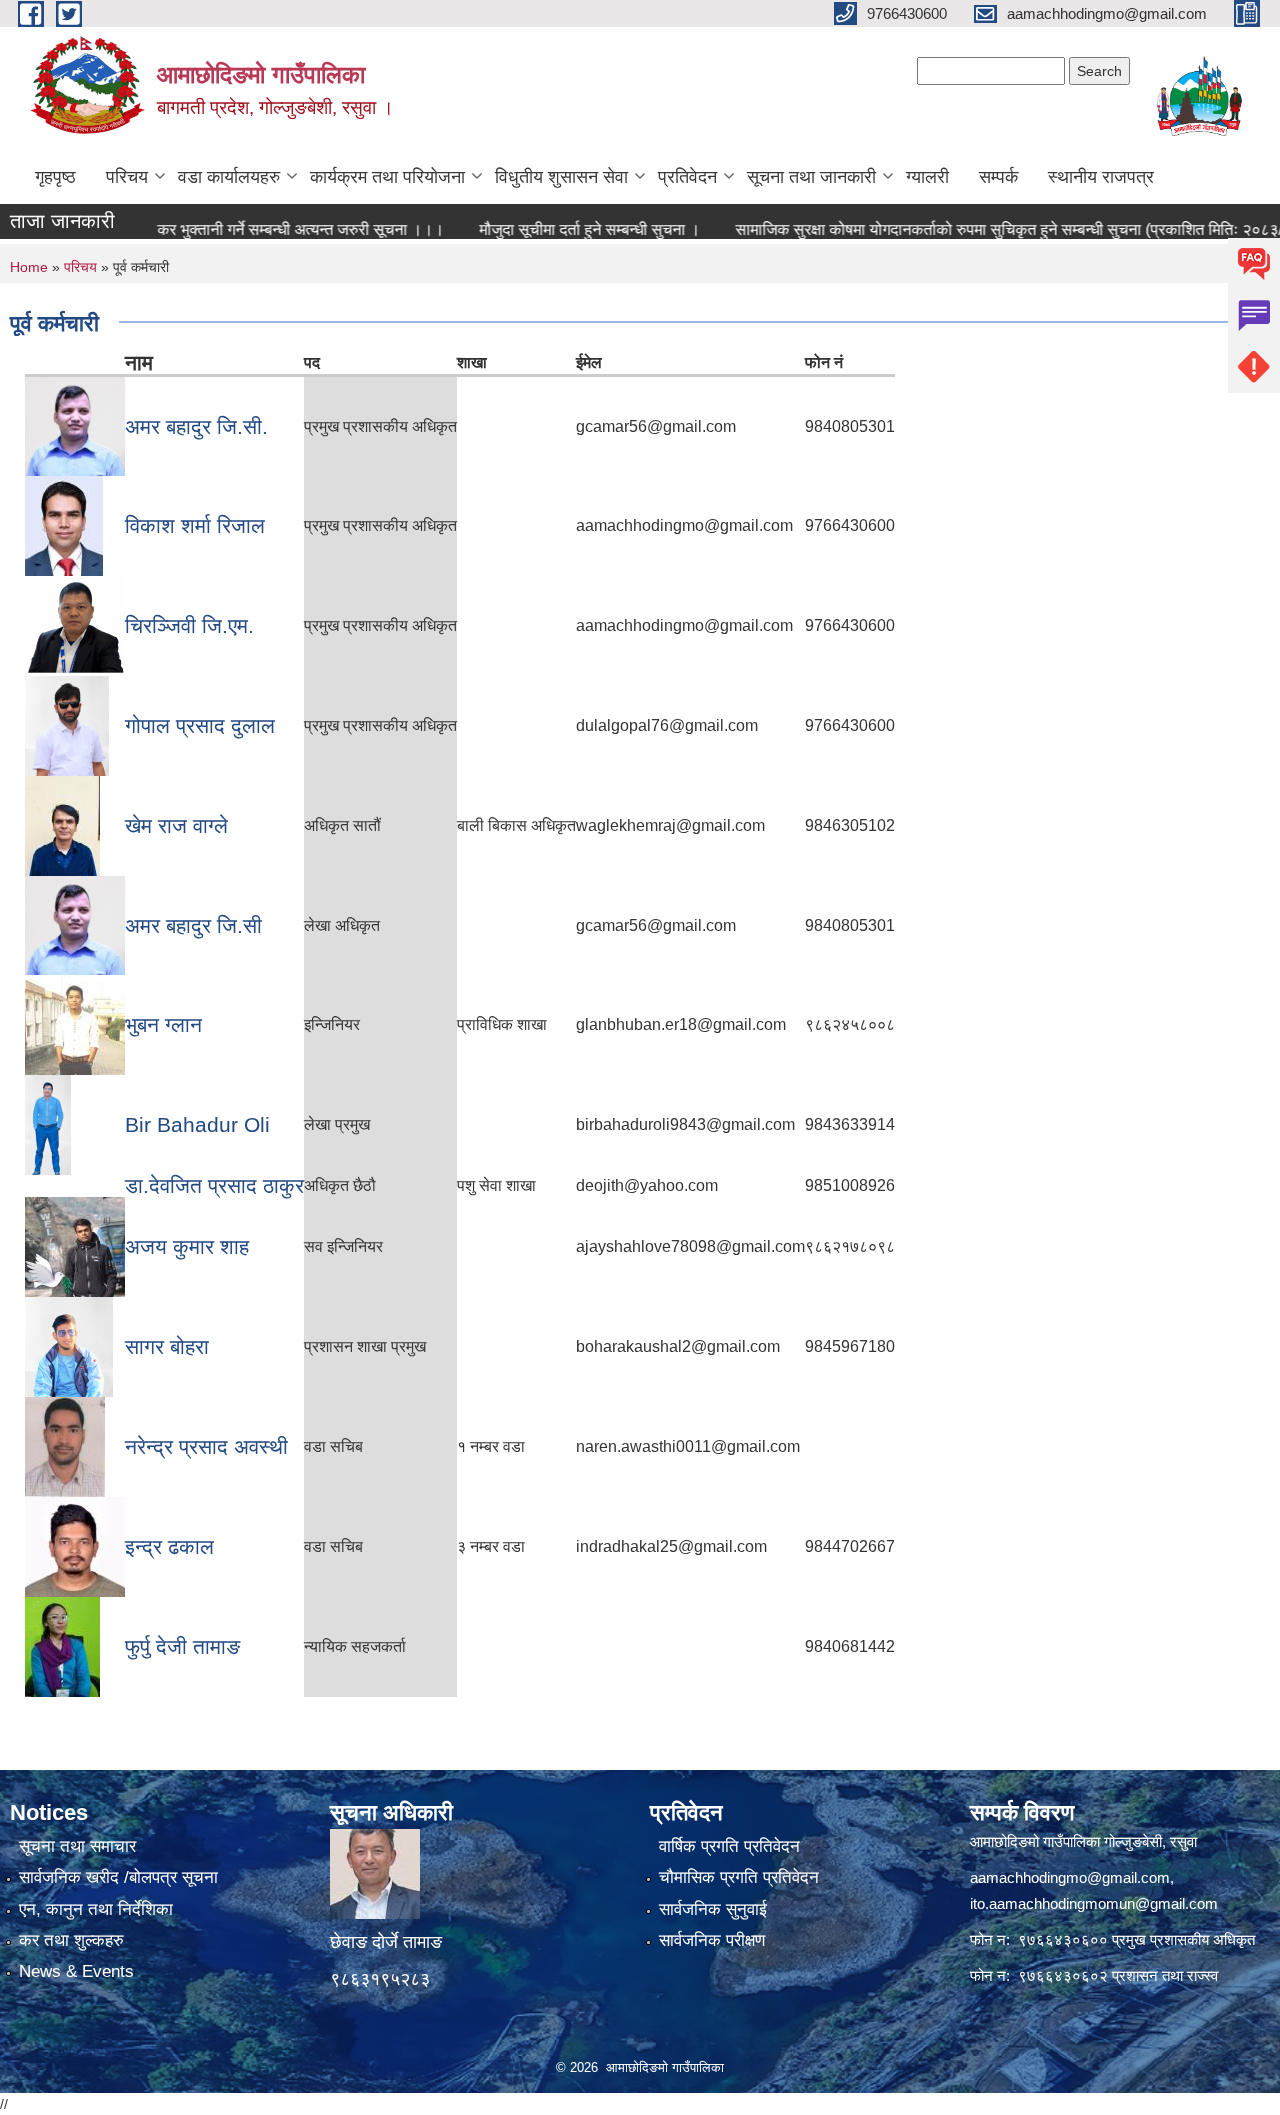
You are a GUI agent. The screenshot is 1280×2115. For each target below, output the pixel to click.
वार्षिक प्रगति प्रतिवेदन (729, 1846)
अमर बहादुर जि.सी (193, 925)
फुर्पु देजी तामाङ (182, 1646)
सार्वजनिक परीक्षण (712, 1940)
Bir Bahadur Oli (197, 1124)
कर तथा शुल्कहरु (71, 1940)
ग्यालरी (927, 177)
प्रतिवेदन (687, 177)
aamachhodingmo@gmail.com (1070, 1877)
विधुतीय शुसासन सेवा (561, 177)
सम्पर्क (998, 177)
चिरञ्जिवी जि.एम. (189, 625)
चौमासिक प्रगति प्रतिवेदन (739, 1877)
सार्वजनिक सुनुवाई (713, 1909)
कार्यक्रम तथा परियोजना (387, 177)
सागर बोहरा (167, 1346)
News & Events (76, 1971)
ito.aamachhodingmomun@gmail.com (1094, 1903)
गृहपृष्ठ (55, 177)
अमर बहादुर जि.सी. (196, 426)
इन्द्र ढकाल (169, 1546)
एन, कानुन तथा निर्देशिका (96, 1909)
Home (29, 267)
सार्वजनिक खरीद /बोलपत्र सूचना (118, 1877)
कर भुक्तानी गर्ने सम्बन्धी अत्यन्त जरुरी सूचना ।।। (259, 229)
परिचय (127, 177)
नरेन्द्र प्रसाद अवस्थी (206, 1446)
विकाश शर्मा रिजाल (195, 525)
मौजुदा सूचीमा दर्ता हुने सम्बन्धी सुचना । (548, 229)
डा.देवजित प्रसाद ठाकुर (214, 1185)
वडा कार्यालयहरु (229, 177)
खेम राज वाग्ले (176, 825)
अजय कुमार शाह (187, 1246)
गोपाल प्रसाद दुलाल (200, 725)
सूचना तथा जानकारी (811, 177)
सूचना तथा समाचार (77, 1846)
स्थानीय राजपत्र (1101, 177)
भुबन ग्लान (163, 1024)
